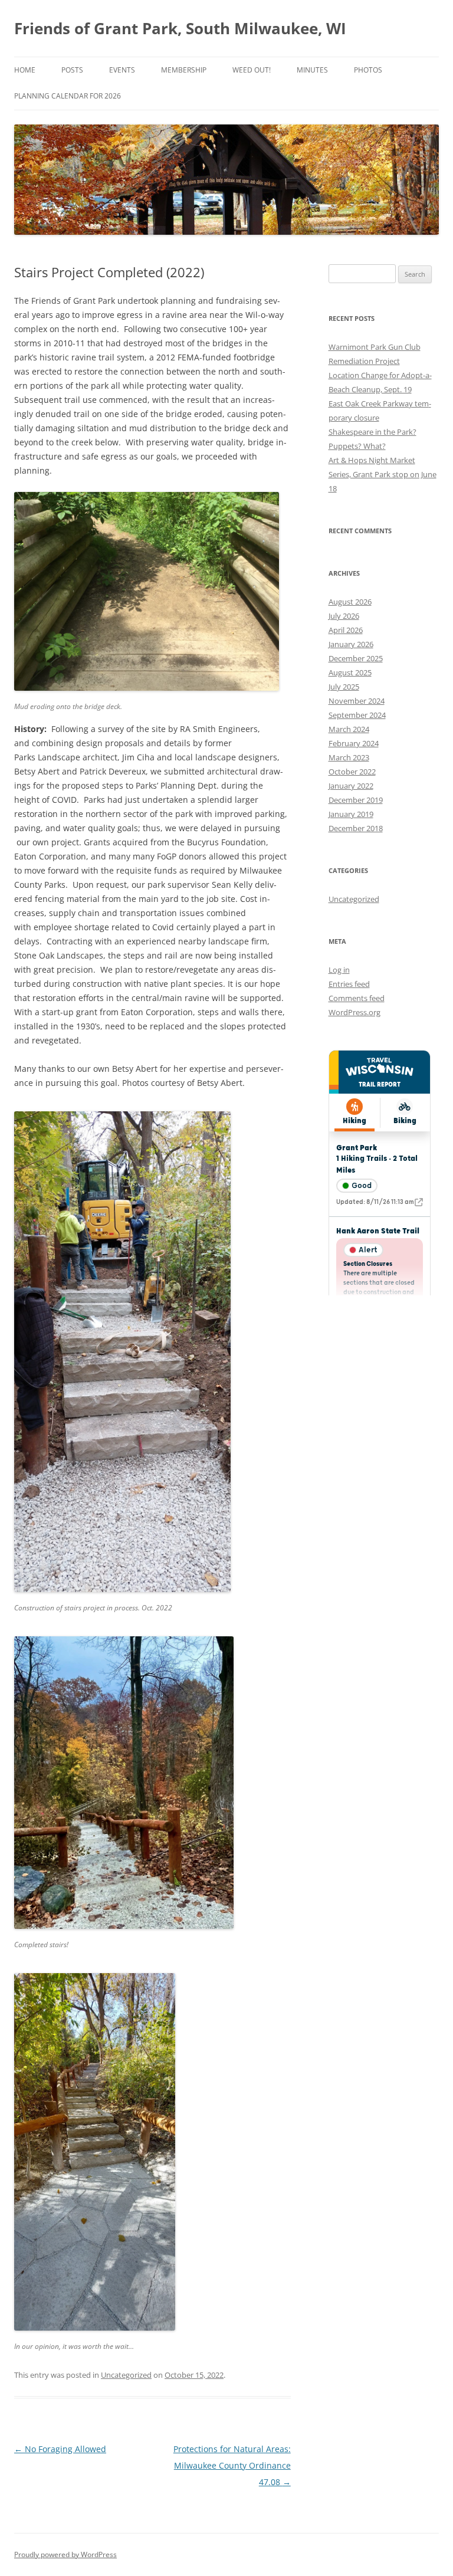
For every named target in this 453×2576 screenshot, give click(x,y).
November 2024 (357, 701)
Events (122, 70)
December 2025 (356, 658)
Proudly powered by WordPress (65, 2554)
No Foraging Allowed (60, 2449)
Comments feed (357, 998)
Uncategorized (126, 2375)
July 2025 (344, 687)
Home (25, 70)
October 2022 (352, 772)
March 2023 (349, 757)
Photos (368, 70)
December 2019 (356, 800)
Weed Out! (252, 70)
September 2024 (357, 715)
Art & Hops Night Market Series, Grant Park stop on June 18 (383, 474)
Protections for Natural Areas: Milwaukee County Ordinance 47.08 (232, 2465)
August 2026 (350, 602)
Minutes (312, 70)
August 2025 (350, 672)
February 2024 (354, 743)
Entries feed (349, 984)
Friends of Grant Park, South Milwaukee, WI (180, 28)
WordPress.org (354, 1012)
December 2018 (356, 828)
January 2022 (351, 786)
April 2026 (346, 630)
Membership (184, 70)
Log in (339, 970)
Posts (72, 70)
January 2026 (351, 644)
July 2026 (344, 616)
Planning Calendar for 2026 (68, 96)
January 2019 (351, 814)
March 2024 (349, 729)
